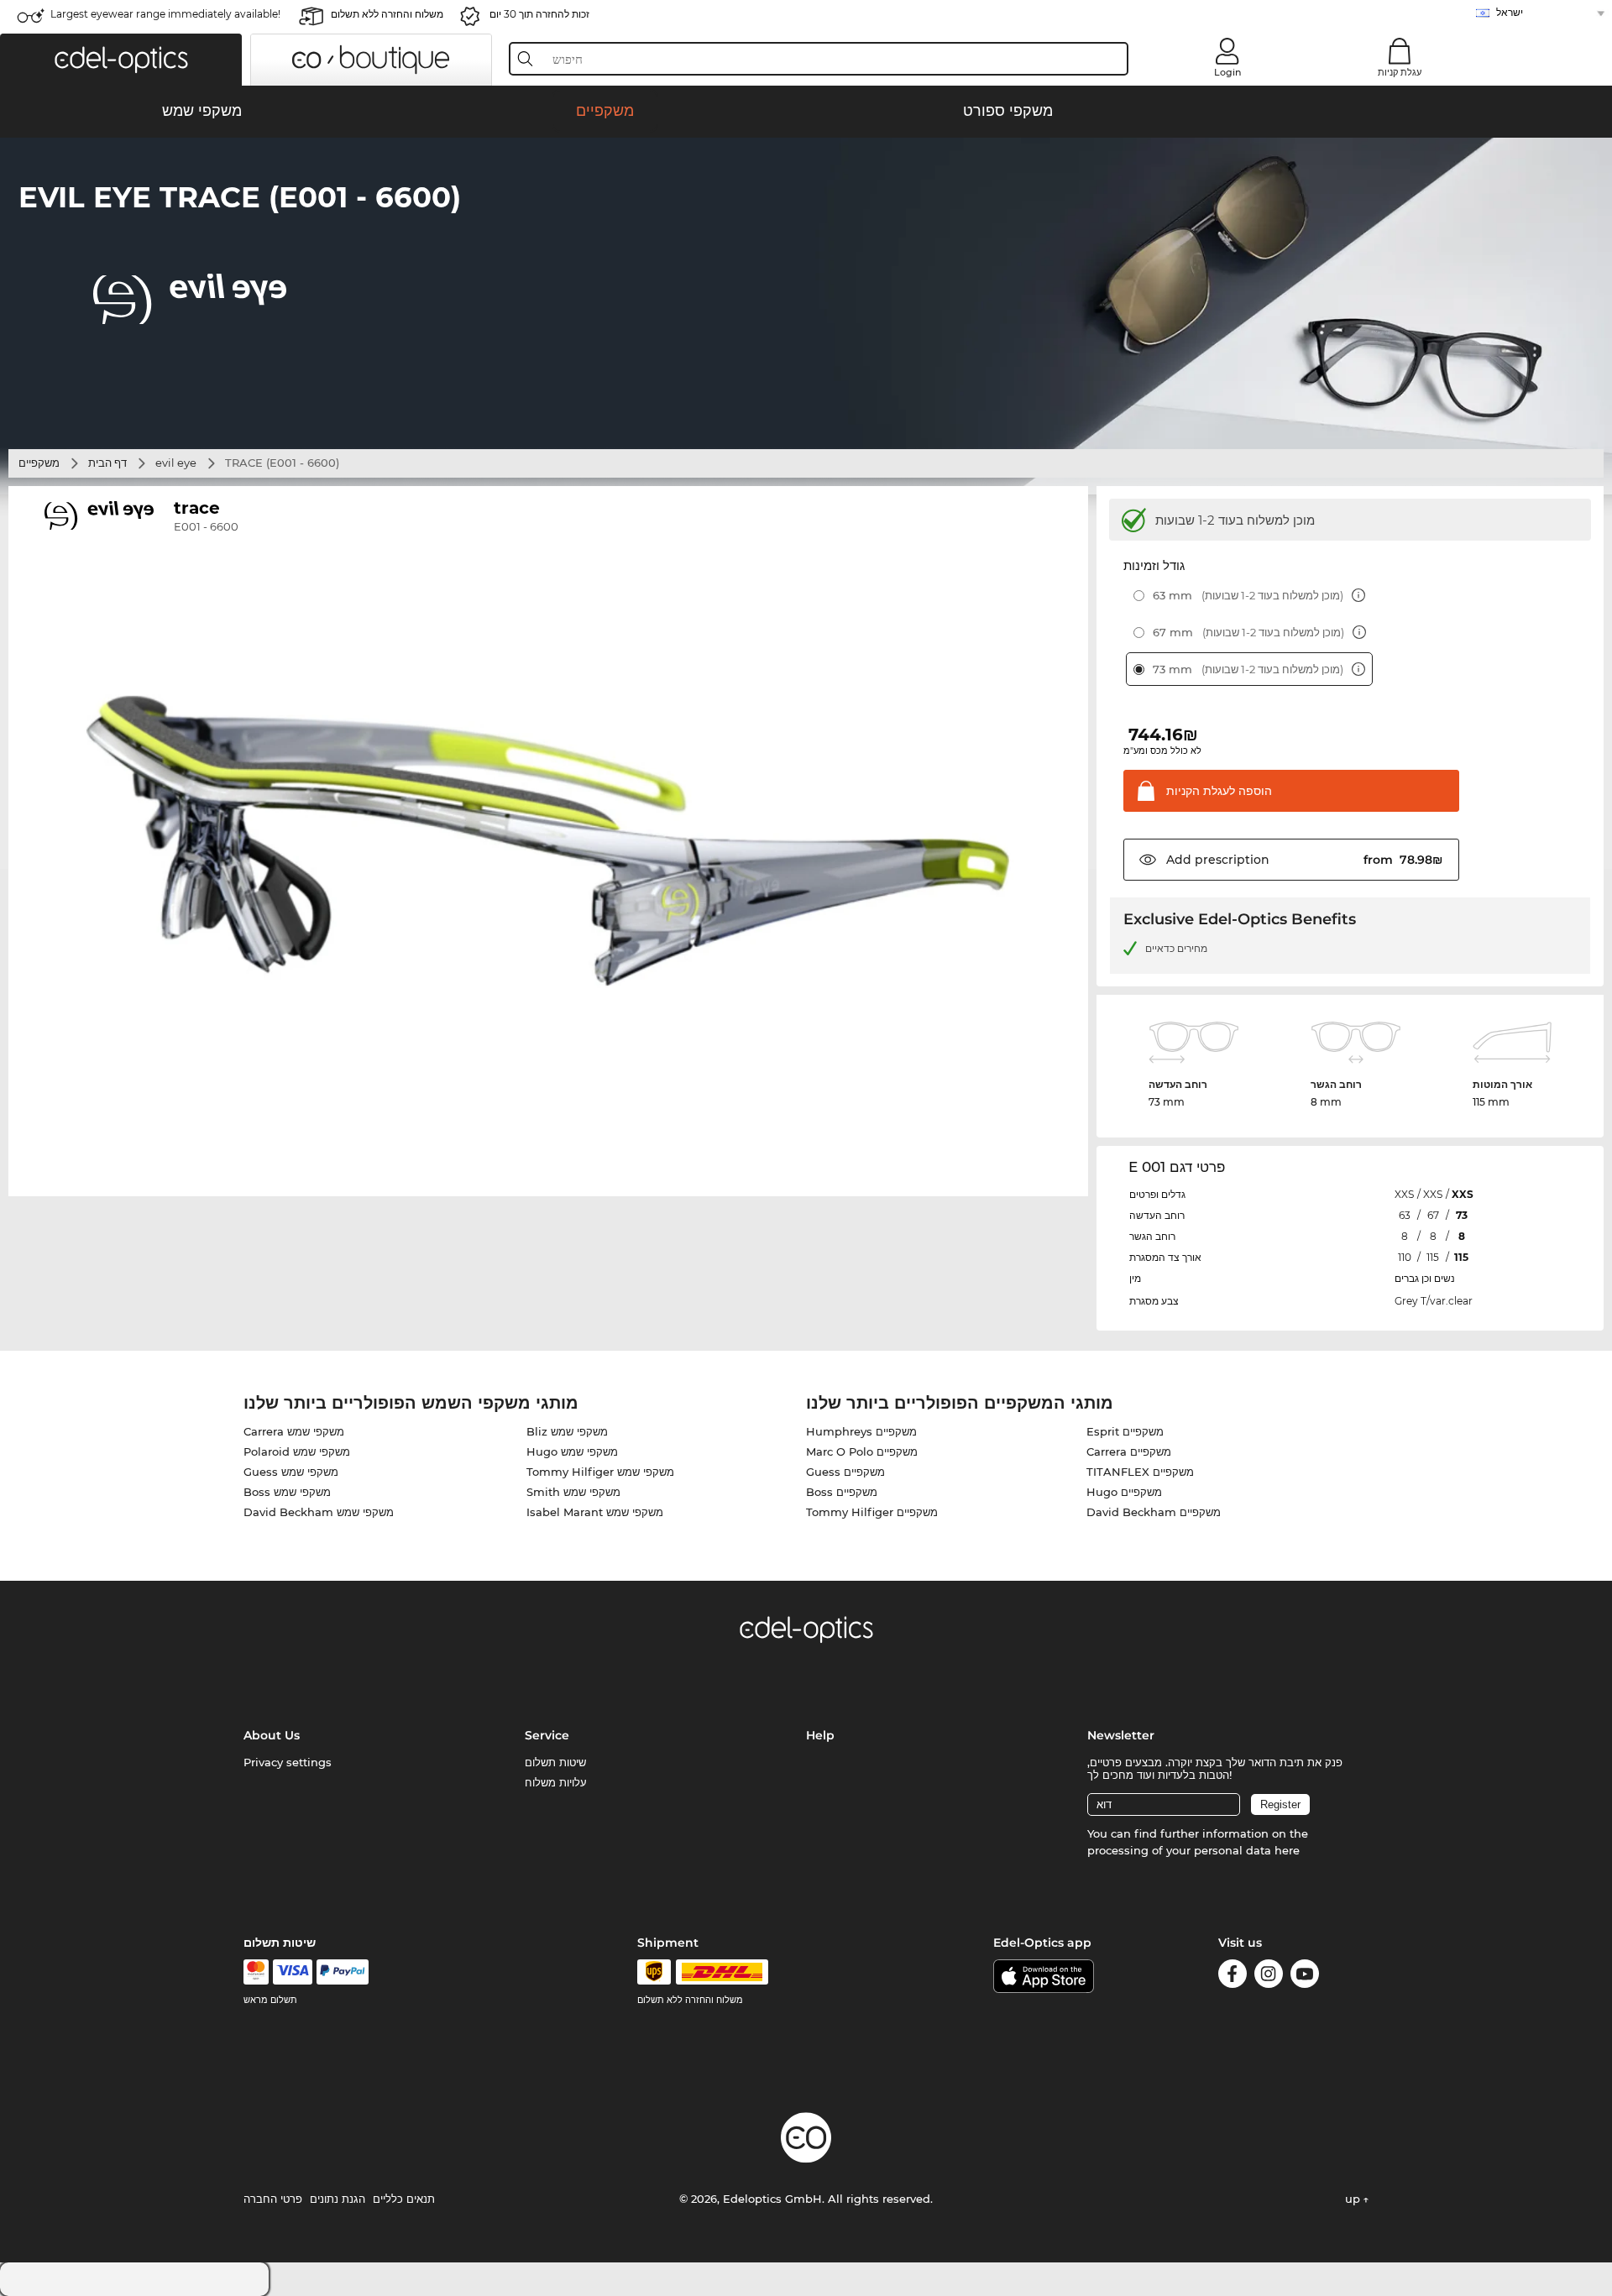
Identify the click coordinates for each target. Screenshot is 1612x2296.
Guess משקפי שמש (291, 1472)
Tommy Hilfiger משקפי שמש (600, 1472)
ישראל (1510, 12)
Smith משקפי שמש (573, 1492)
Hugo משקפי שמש (572, 1451)
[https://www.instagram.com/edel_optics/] (1269, 1977)
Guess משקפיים (845, 1472)
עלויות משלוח (556, 1782)
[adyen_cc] (256, 1972)
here (1287, 1850)
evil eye (176, 463)
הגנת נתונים (338, 2199)
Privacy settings (288, 1762)
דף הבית (107, 463)
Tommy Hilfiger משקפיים (872, 1512)
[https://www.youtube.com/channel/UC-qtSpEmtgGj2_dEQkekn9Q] (1305, 1977)
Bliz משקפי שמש (567, 1431)
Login (1227, 72)
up (1354, 2199)
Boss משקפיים (842, 1492)
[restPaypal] (343, 1972)
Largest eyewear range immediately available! (165, 14)
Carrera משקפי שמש (294, 1431)
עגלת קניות (1400, 72)
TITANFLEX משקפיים (1140, 1472)
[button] (121, 60)
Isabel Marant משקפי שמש (595, 1512)
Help (820, 1735)
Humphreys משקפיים (861, 1431)
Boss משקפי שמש (287, 1492)
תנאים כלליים (404, 2199)
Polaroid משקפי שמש (297, 1451)
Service (547, 1735)
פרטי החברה (273, 2199)
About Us (272, 1735)
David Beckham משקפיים (1154, 1512)
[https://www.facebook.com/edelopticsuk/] (1233, 1977)
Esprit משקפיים (1125, 1431)
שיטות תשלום (555, 1762)
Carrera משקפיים (1129, 1451)
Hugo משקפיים (1124, 1492)
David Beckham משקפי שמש (319, 1512)
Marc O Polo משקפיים (862, 1451)
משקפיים (39, 463)
